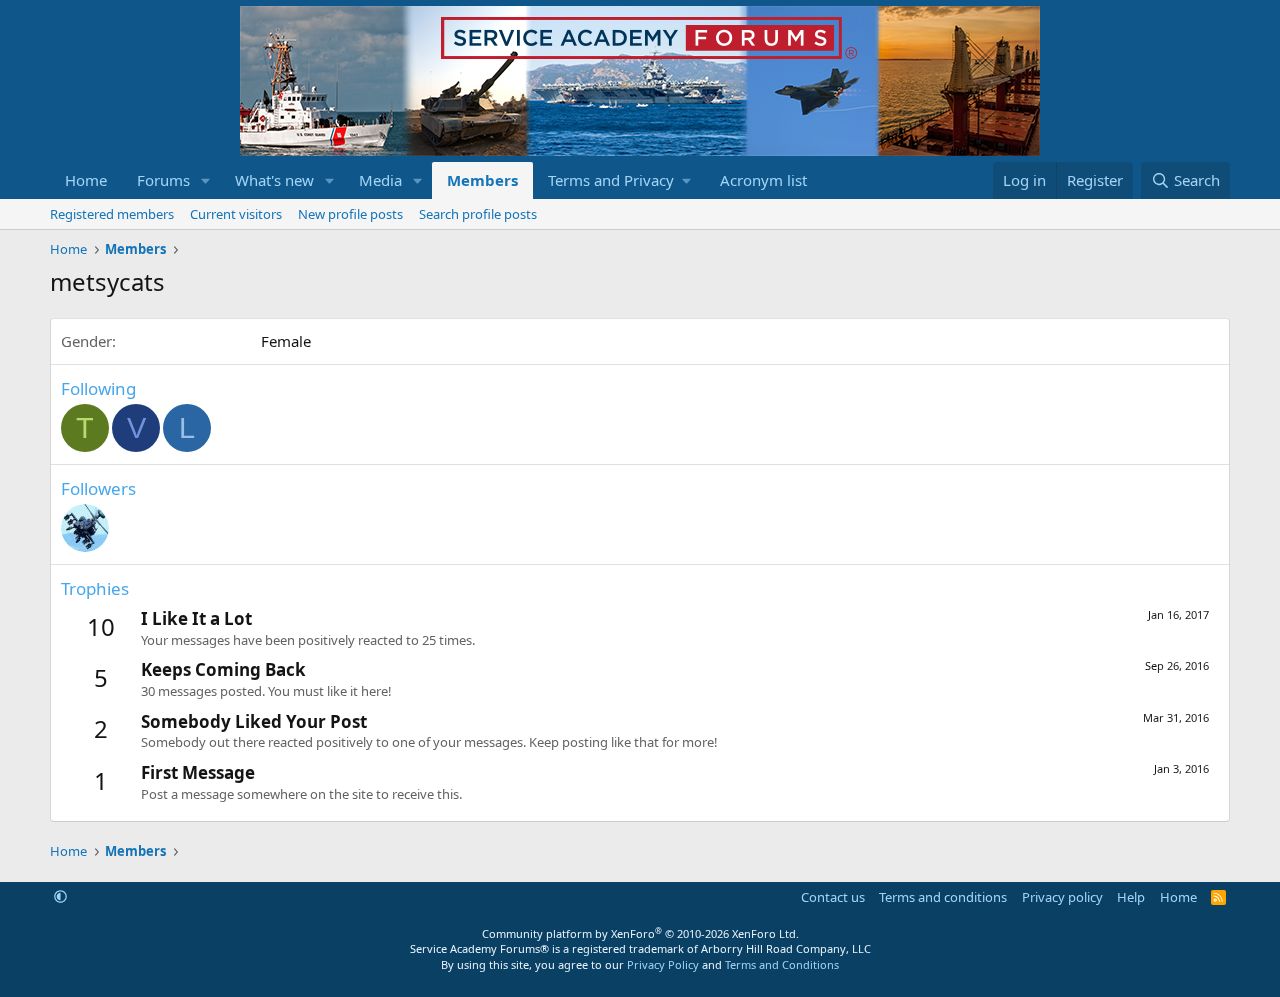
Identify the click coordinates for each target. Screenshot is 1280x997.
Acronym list (763, 180)
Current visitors (236, 214)
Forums (163, 180)
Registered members (112, 214)
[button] (206, 180)
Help (1131, 897)
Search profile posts (478, 214)
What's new (274, 180)
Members (482, 180)
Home (86, 180)
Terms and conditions (943, 897)
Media (380, 180)
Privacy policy (1062, 897)
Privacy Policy (663, 964)
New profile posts (350, 214)
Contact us (833, 897)
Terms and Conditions (782, 964)
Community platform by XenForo (640, 933)
